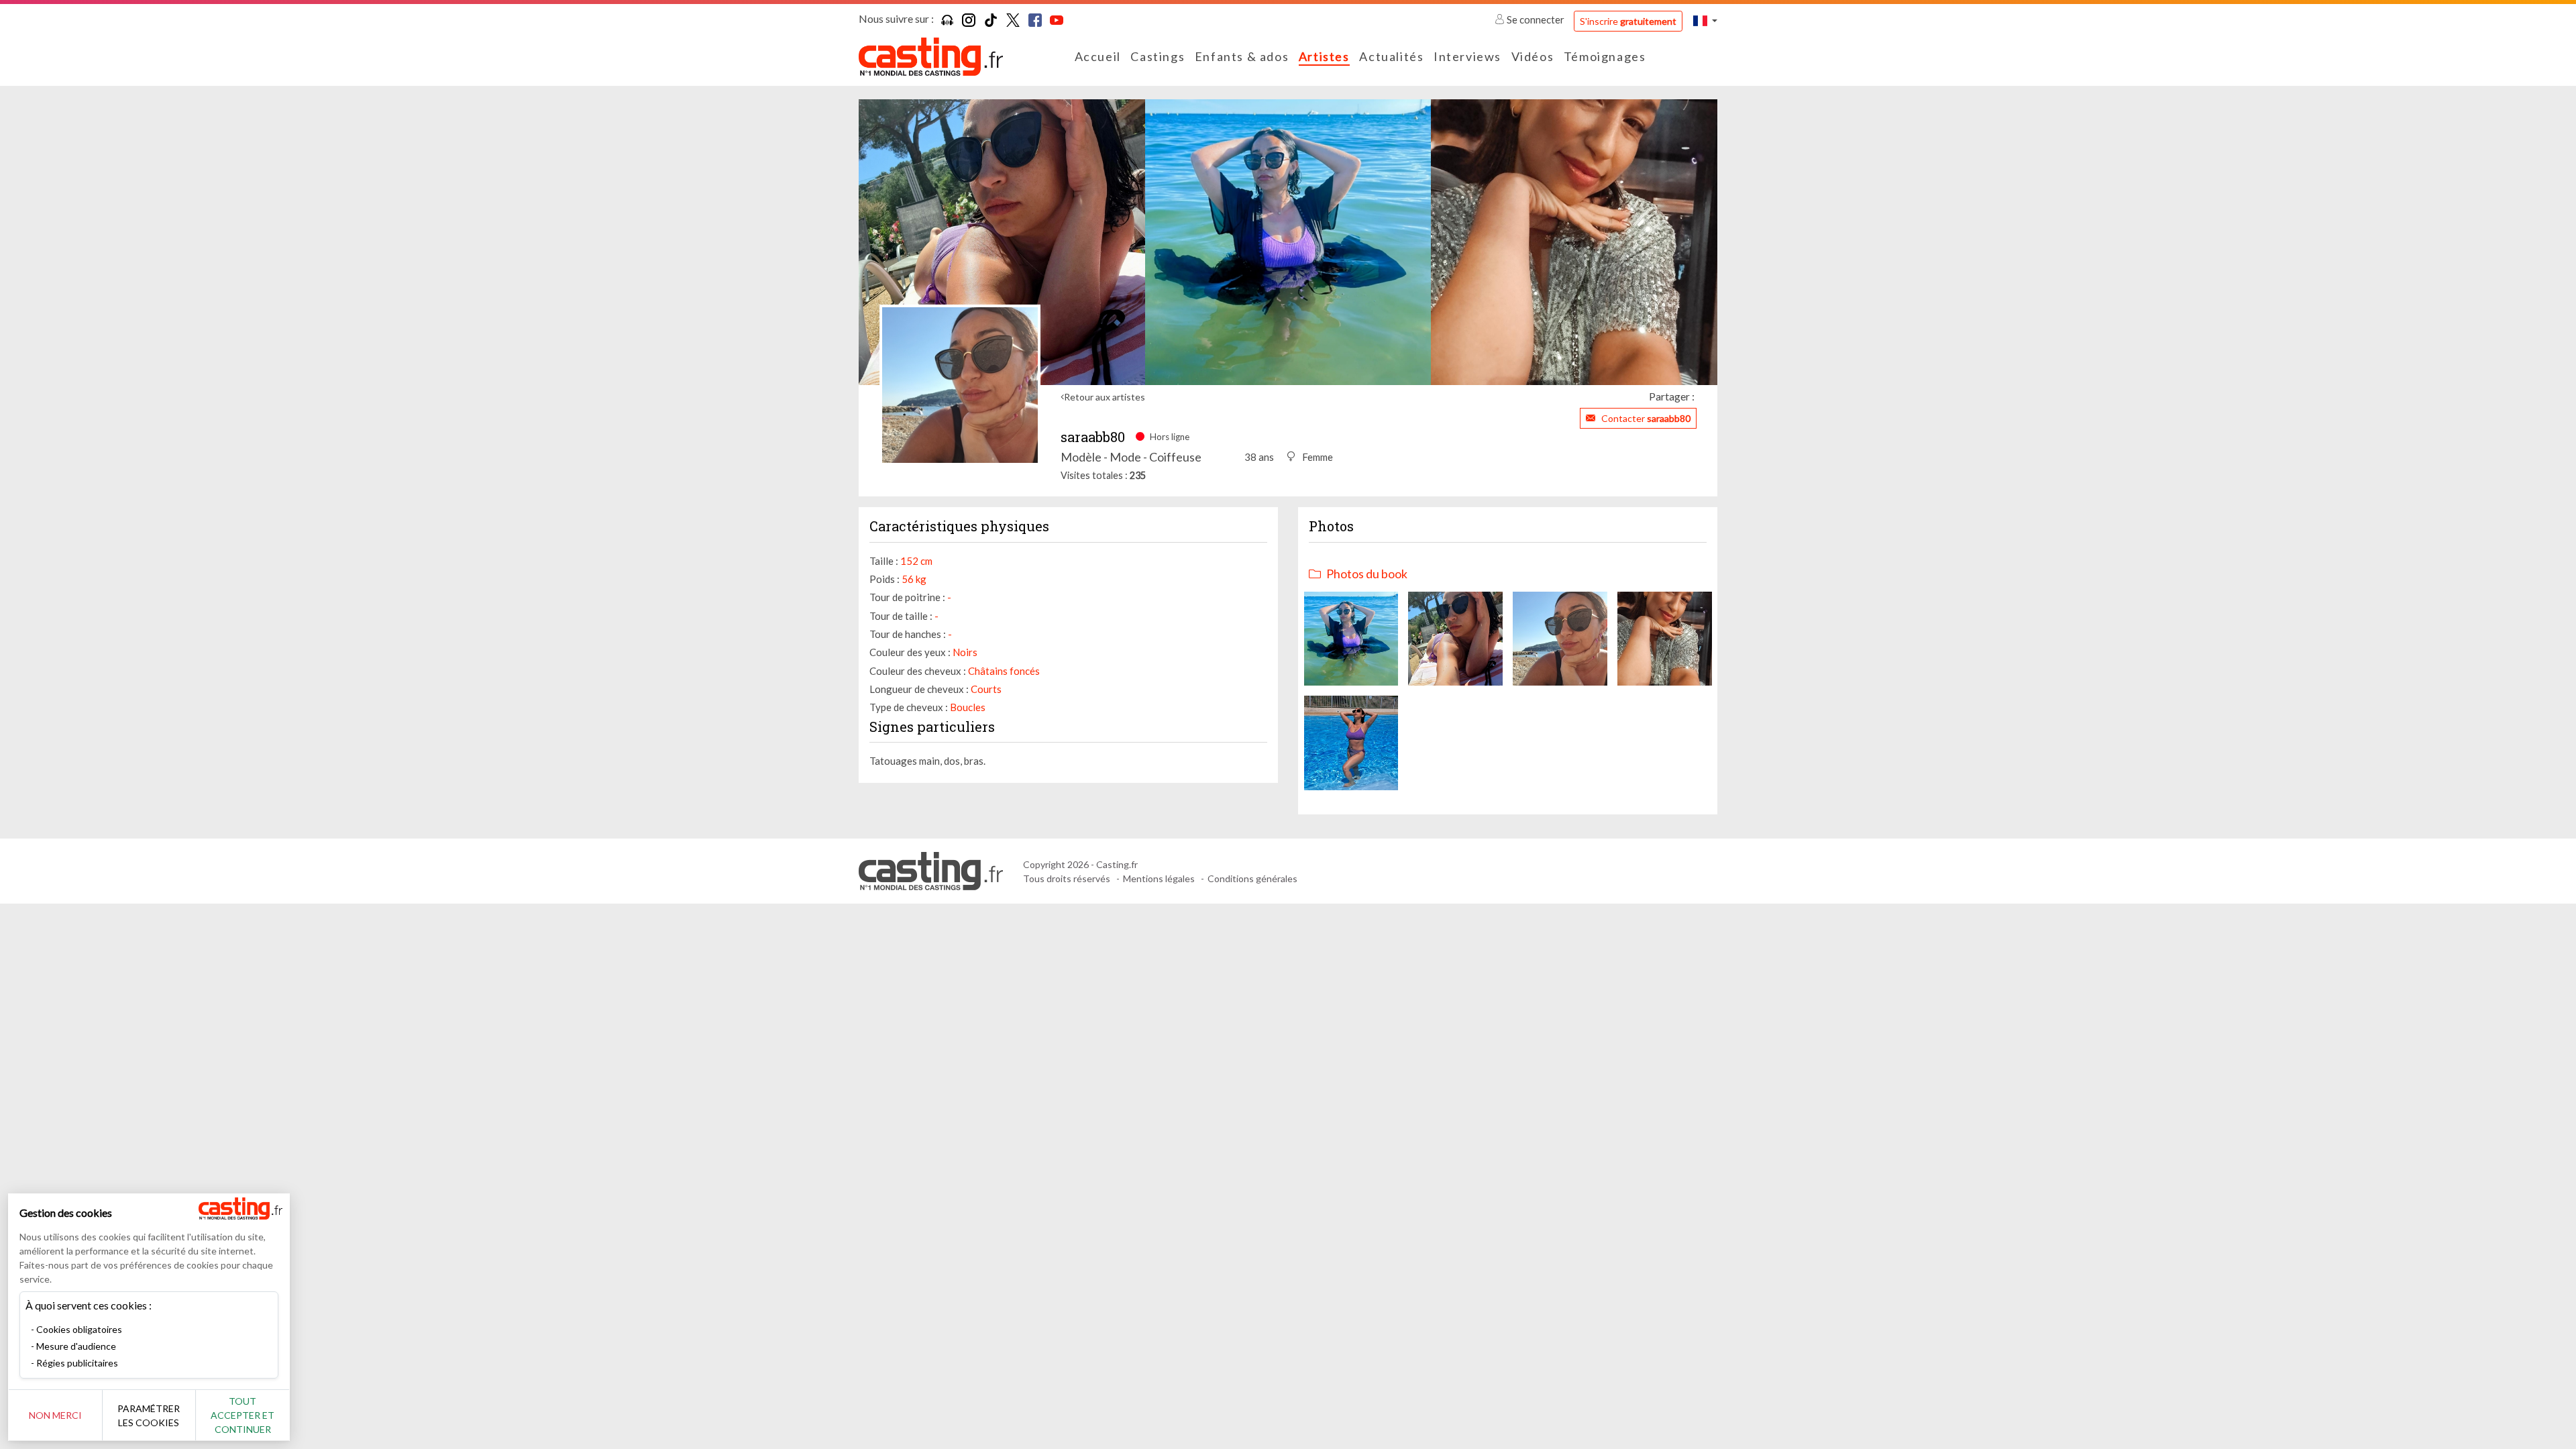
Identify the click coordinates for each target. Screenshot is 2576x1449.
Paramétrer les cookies (149, 1415)
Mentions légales (1159, 878)
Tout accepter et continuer (243, 1415)
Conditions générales (1252, 878)
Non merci (55, 1415)
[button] (1705, 20)
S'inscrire (1628, 21)
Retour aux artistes (1105, 397)
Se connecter (1536, 19)
